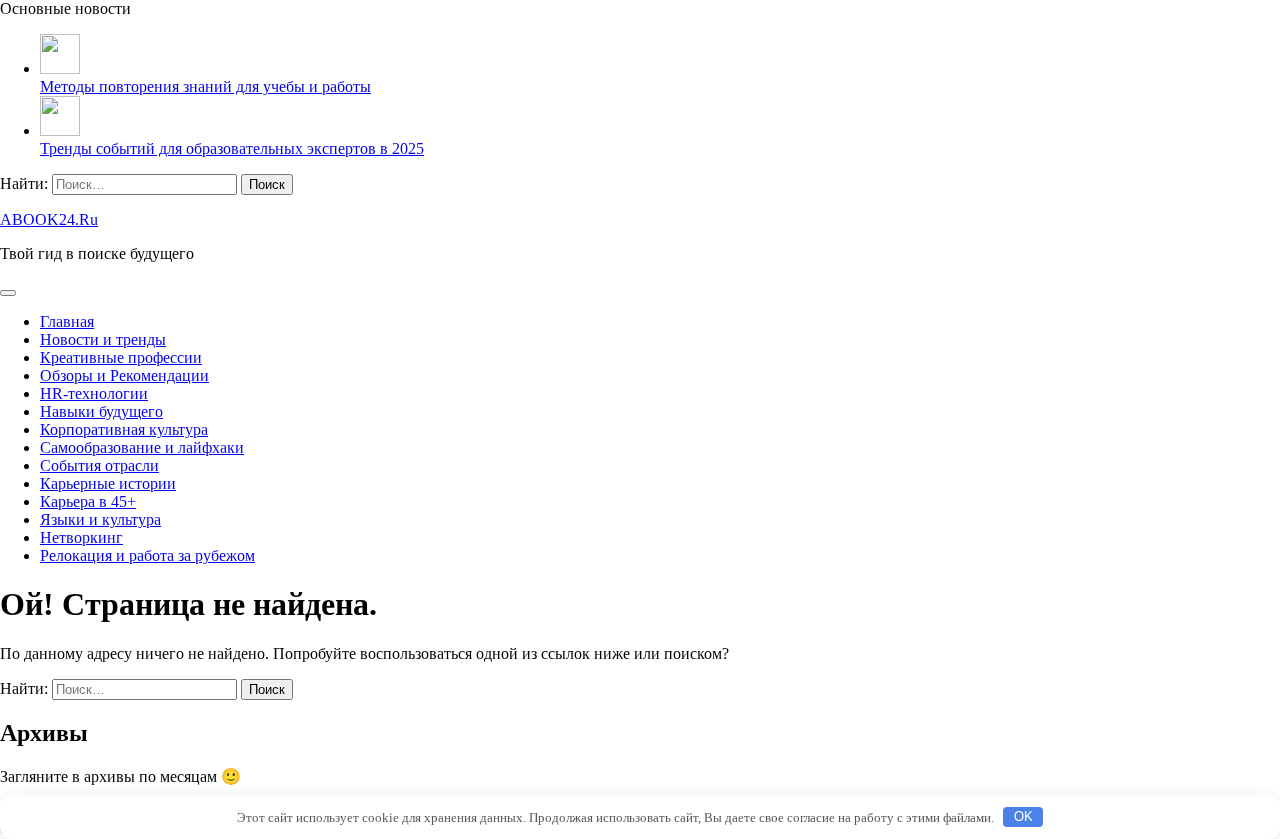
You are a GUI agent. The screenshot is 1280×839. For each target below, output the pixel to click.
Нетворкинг (81, 537)
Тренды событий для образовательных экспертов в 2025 (232, 148)
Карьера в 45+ (88, 501)
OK (1023, 816)
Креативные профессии (121, 357)
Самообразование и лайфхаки (142, 447)
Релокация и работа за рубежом (147, 555)
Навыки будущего (101, 411)
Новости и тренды (103, 339)
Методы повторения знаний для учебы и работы (205, 86)
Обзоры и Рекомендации (124, 375)
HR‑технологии (94, 393)
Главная (67, 321)
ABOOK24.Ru (49, 219)
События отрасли (99, 465)
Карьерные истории (108, 483)
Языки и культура (100, 519)
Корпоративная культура (124, 429)
